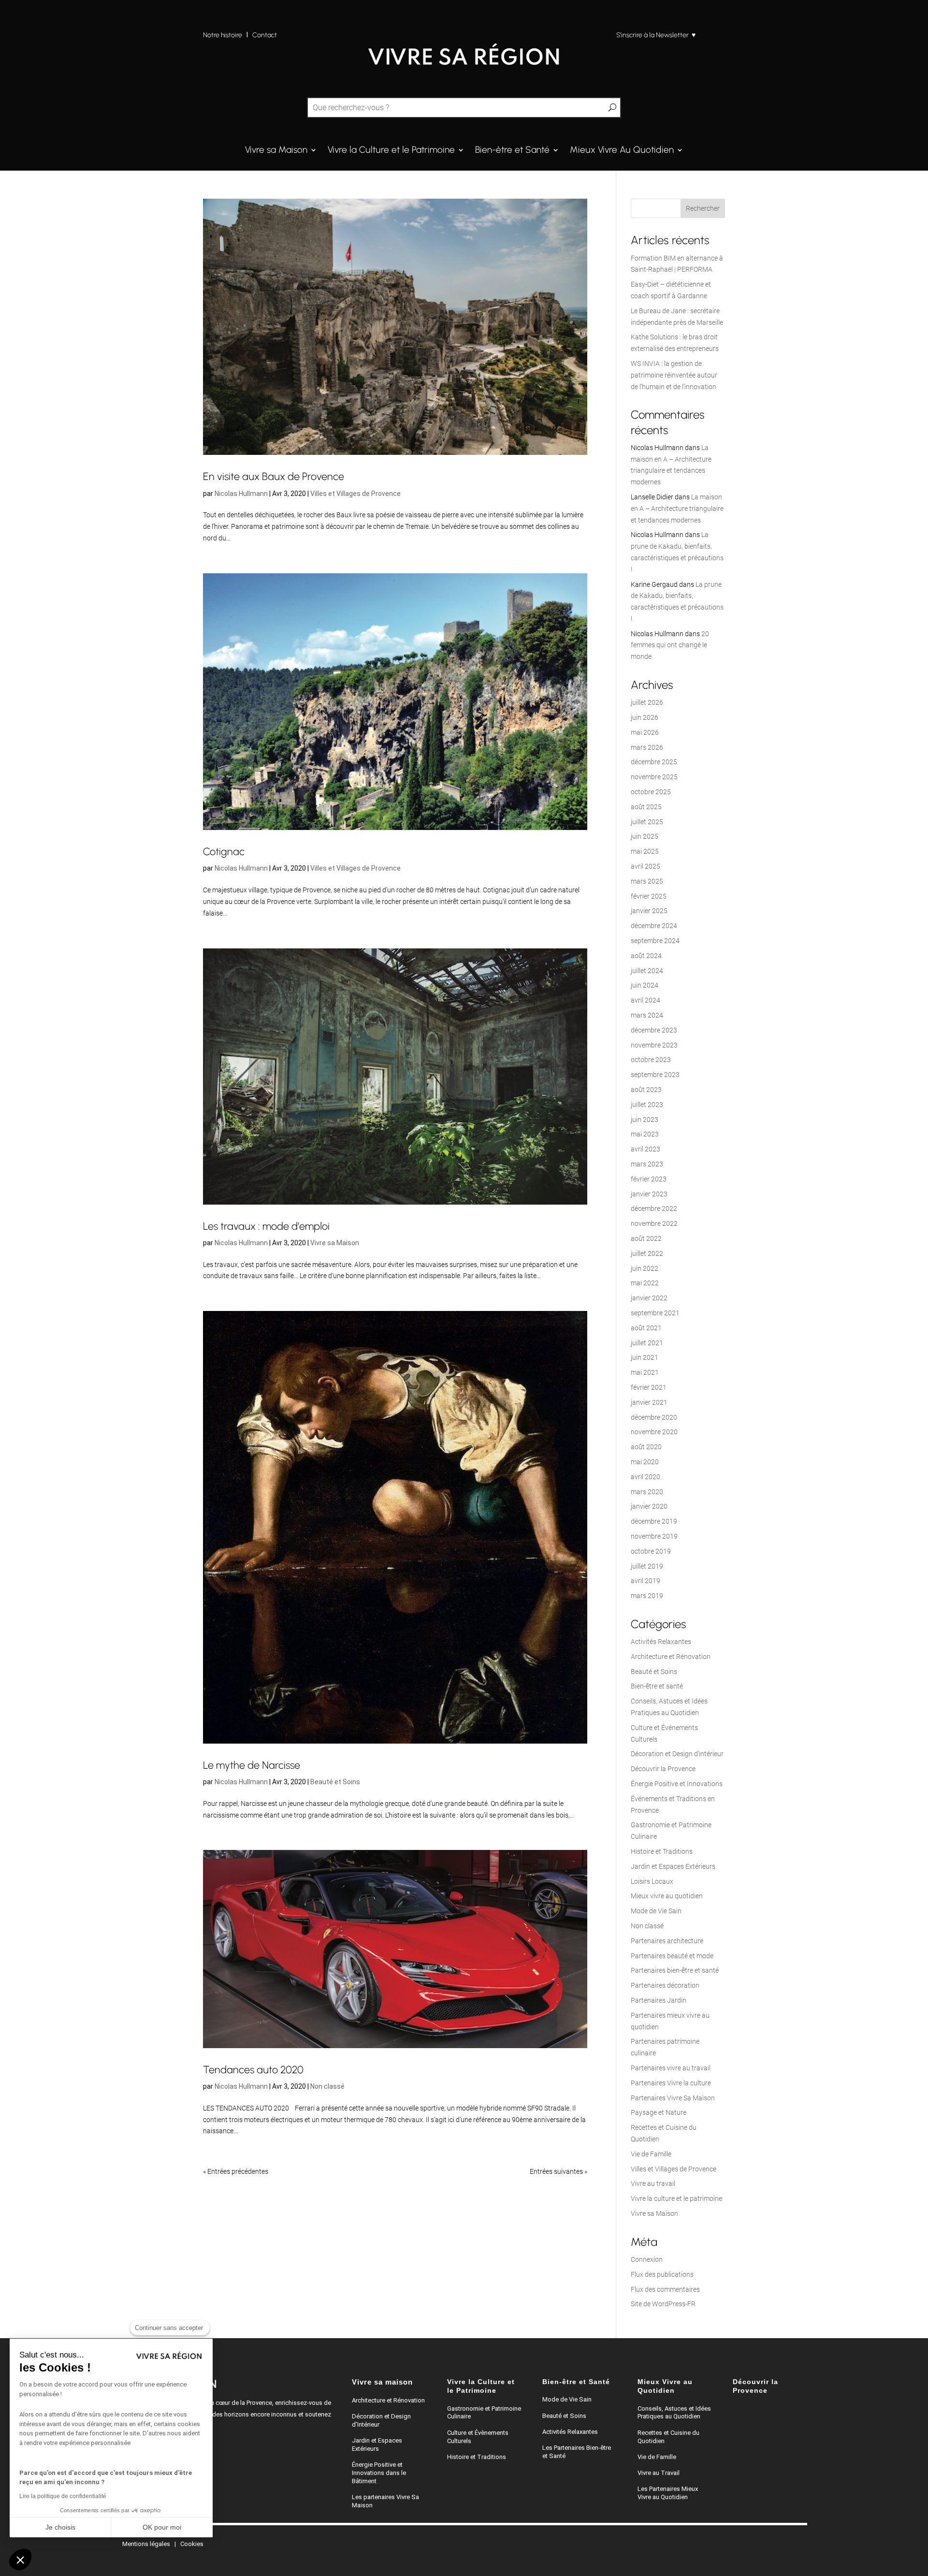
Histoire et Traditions (662, 1851)
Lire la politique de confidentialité (63, 2496)
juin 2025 (645, 836)
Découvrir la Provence (663, 1769)
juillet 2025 (647, 822)
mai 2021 (645, 1372)
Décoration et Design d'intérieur (677, 1754)
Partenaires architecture (667, 1941)
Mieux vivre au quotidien (667, 1896)
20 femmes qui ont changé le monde (670, 645)
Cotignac (224, 851)
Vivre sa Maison (276, 151)
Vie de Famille (651, 2154)
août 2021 (646, 1328)
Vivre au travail (653, 2183)
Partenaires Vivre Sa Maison (673, 2098)
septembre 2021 (655, 1313)
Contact (265, 35)
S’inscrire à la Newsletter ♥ (656, 35)
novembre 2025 (654, 777)
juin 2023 (645, 1120)
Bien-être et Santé (512, 151)
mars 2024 (647, 1015)
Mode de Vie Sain (656, 1911)
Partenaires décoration (665, 1985)
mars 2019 (647, 1596)
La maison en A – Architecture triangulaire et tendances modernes (677, 509)
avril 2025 (645, 866)
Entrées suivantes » (558, 2171)
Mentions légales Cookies (163, 2544)
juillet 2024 (647, 971)
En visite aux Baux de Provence (274, 476)
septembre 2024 (655, 941)
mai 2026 (645, 732)
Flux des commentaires (665, 2289)
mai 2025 (645, 851)
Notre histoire (223, 35)
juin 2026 (645, 717)
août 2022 (646, 1238)
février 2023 (649, 1179)
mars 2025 (647, 881)
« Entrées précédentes (236, 2171)
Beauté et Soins (335, 1782)
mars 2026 (647, 747)
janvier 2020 (649, 1506)
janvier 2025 (649, 911)
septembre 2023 (655, 1075)
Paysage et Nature (659, 2112)
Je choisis (60, 2527)
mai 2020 (645, 1462)
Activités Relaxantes (661, 1642)
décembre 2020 (654, 1417)
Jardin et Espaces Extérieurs (673, 1866)
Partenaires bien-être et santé (675, 1970)
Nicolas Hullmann (241, 494)
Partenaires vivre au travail (671, 2068)
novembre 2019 (654, 1536)
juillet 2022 (647, 1253)
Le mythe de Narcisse (252, 1765)
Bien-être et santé (657, 1686)
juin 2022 (645, 1268)
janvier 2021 (649, 1402)
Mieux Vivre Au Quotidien (622, 151)
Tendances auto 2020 (253, 2069)
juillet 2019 (647, 1566)
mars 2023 (647, 1164)
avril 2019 (645, 1581)
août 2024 (646, 956)
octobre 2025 (651, 792)
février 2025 (649, 896)
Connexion (647, 2259)
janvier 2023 (649, 1194)
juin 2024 (645, 985)
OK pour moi (162, 2527)
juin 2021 (645, 1357)
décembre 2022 (654, 1208)
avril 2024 (645, 1000)
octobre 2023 (651, 1060)
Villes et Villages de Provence (355, 494)
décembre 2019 (654, 1521)
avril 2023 (645, 1149)
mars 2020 (647, 1492)
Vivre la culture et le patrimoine (676, 2198)
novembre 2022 (654, 1223)
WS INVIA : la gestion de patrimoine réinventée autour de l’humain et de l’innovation (674, 375)
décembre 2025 (654, 762)
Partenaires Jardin (659, 2000)
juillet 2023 (647, 1105)
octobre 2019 (651, 1551)
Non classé (327, 2086)
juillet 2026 (647, 702)
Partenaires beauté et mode (672, 1956)
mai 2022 (645, 1283)
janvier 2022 (649, 1298)
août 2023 (646, 1090)
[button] (20, 2560)
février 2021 (649, 1387)
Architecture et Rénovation (671, 1657)
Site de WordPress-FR (663, 2304)
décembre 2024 (654, 926)
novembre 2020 (654, 1432)
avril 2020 (645, 1477)
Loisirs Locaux (652, 1881)
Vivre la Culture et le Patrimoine (391, 151)
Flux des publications (662, 2274)
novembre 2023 (654, 1045)
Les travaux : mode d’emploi (266, 1226)
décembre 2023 (654, 1030)
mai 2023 (645, 1134)
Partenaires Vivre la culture (671, 2083)
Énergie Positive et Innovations (677, 1784)
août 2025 (646, 807)
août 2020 (646, 1447)
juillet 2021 (647, 1343)
